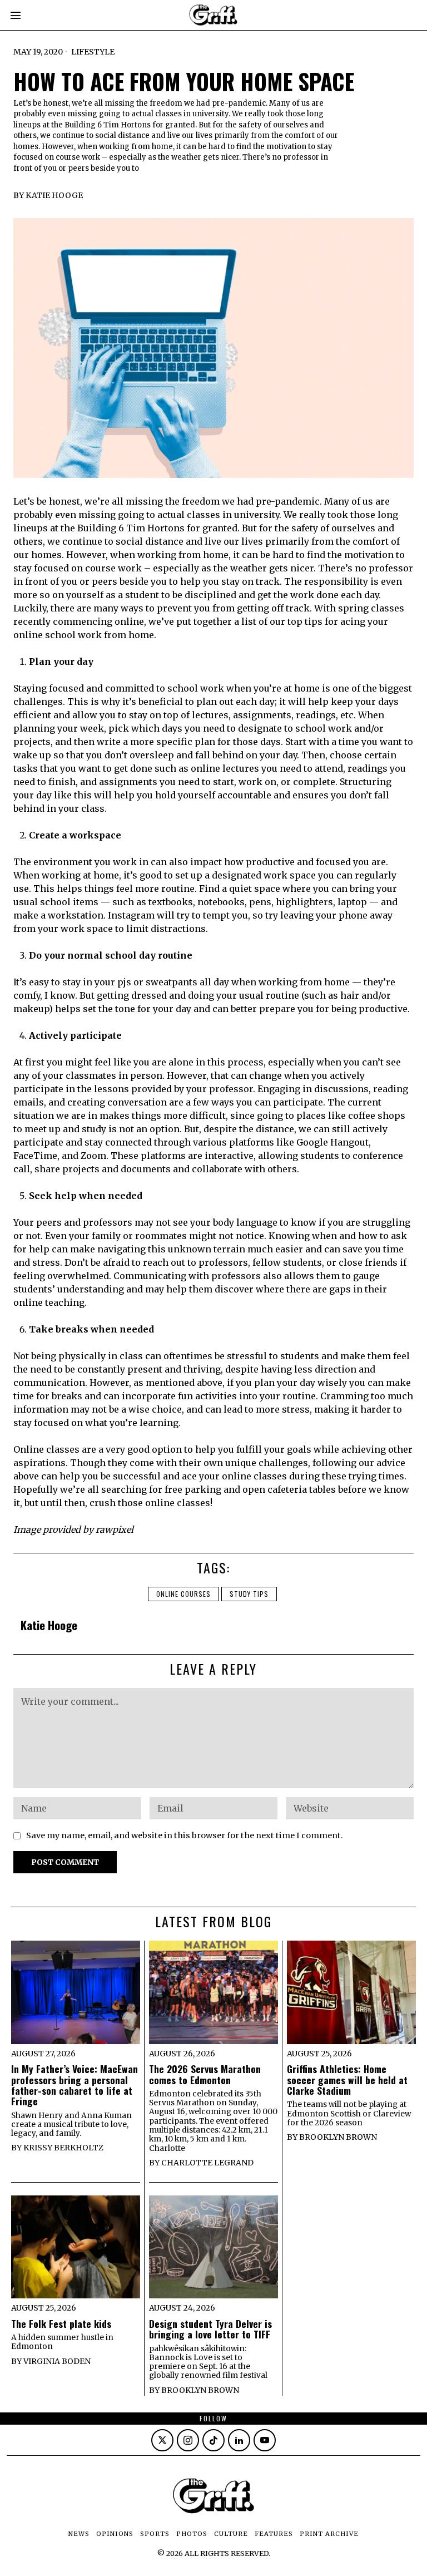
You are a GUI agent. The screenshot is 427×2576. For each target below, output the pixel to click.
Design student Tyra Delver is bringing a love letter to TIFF (210, 2329)
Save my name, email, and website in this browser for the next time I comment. (185, 1835)
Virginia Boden (57, 2361)
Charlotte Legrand (207, 2163)
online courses (183, 1594)
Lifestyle (93, 52)
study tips (249, 1594)
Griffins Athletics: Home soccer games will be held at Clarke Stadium (347, 2080)
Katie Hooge (54, 195)
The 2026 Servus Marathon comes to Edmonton (205, 2074)
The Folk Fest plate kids (61, 2324)
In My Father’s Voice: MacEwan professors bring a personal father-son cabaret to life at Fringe (75, 2085)
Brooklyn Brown (338, 2137)
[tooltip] (162, 2440)
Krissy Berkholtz (63, 2148)
